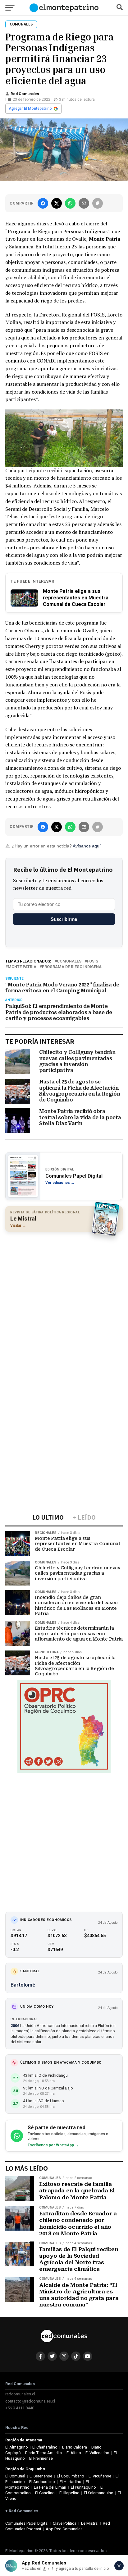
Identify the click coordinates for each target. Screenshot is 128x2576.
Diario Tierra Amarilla (43, 2453)
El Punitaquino (83, 2487)
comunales (69, 961)
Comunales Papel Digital (27, 2523)
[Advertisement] (64, 1302)
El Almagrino (17, 2447)
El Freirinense (41, 2458)
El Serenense (41, 2476)
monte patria (22, 967)
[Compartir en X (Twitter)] (57, 203)
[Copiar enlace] (98, 203)
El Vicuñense (100, 2476)
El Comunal (15, 2476)
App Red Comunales (64, 2529)
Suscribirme (64, 919)
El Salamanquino (99, 2493)
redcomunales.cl (20, 2394)
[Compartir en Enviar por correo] (84, 203)
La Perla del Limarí (50, 2487)
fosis (93, 961)
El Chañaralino (45, 2447)
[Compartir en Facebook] (43, 203)
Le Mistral (90, 2523)
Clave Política (65, 2523)
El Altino (74, 2453)
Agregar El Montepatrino (30, 108)
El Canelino (45, 2493)
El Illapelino (69, 2493)
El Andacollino (42, 2482)
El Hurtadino (71, 2482)
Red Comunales (25, 94)
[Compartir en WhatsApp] (70, 203)
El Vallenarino (97, 2453)
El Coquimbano (71, 2476)
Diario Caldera (75, 2447)
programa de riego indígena (72, 967)
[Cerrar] (119, 2566)
